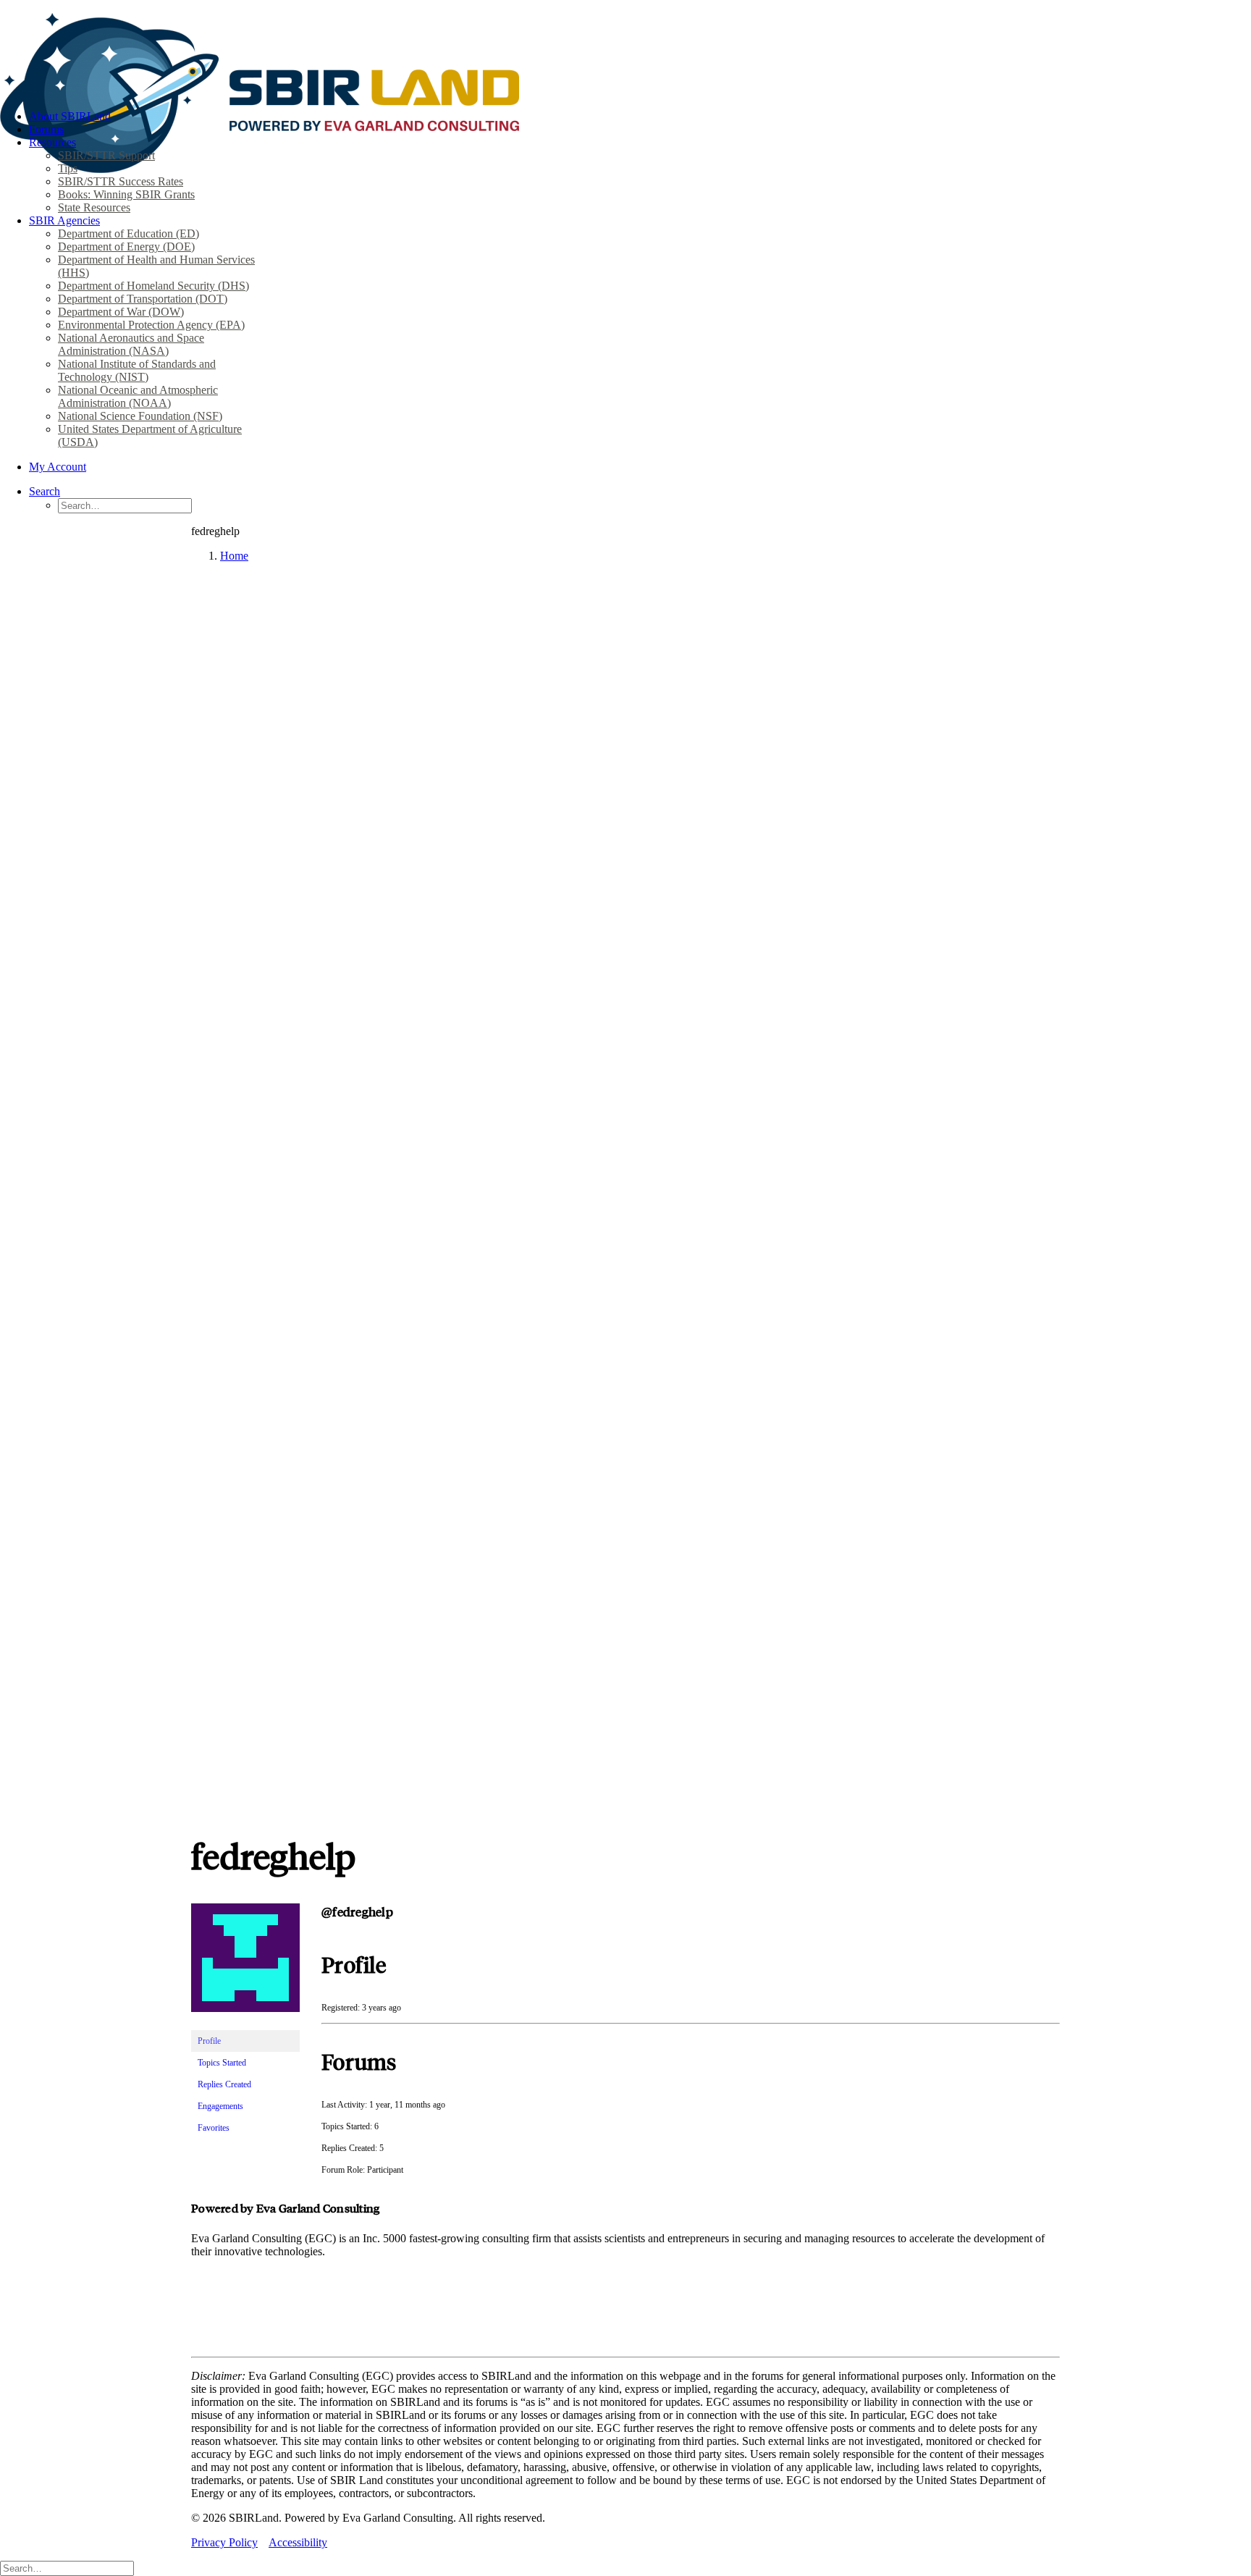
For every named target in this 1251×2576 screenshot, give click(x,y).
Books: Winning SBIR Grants (126, 194)
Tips (68, 168)
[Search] (67, 2568)
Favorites (214, 2128)
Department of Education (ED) (129, 233)
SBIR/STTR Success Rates (121, 181)
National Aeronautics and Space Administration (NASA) (131, 344)
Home (234, 556)
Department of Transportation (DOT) (143, 299)
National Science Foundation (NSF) (140, 416)
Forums (46, 129)
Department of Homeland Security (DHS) (153, 286)
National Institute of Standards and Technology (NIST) (137, 370)
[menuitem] (640, 117)
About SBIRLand (70, 116)
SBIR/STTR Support (106, 155)
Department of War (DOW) (121, 312)
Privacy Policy (224, 2542)
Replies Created (224, 2084)
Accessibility (298, 2542)
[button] (45, 491)
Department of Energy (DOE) (126, 247)
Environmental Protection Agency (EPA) (151, 325)
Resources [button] (52, 142)
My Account (58, 467)
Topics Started (222, 2063)
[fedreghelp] (245, 2024)
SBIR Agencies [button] (64, 220)
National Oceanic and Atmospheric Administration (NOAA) (138, 396)
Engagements (220, 2106)
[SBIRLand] (625, 49)
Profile (209, 2041)
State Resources (94, 207)
